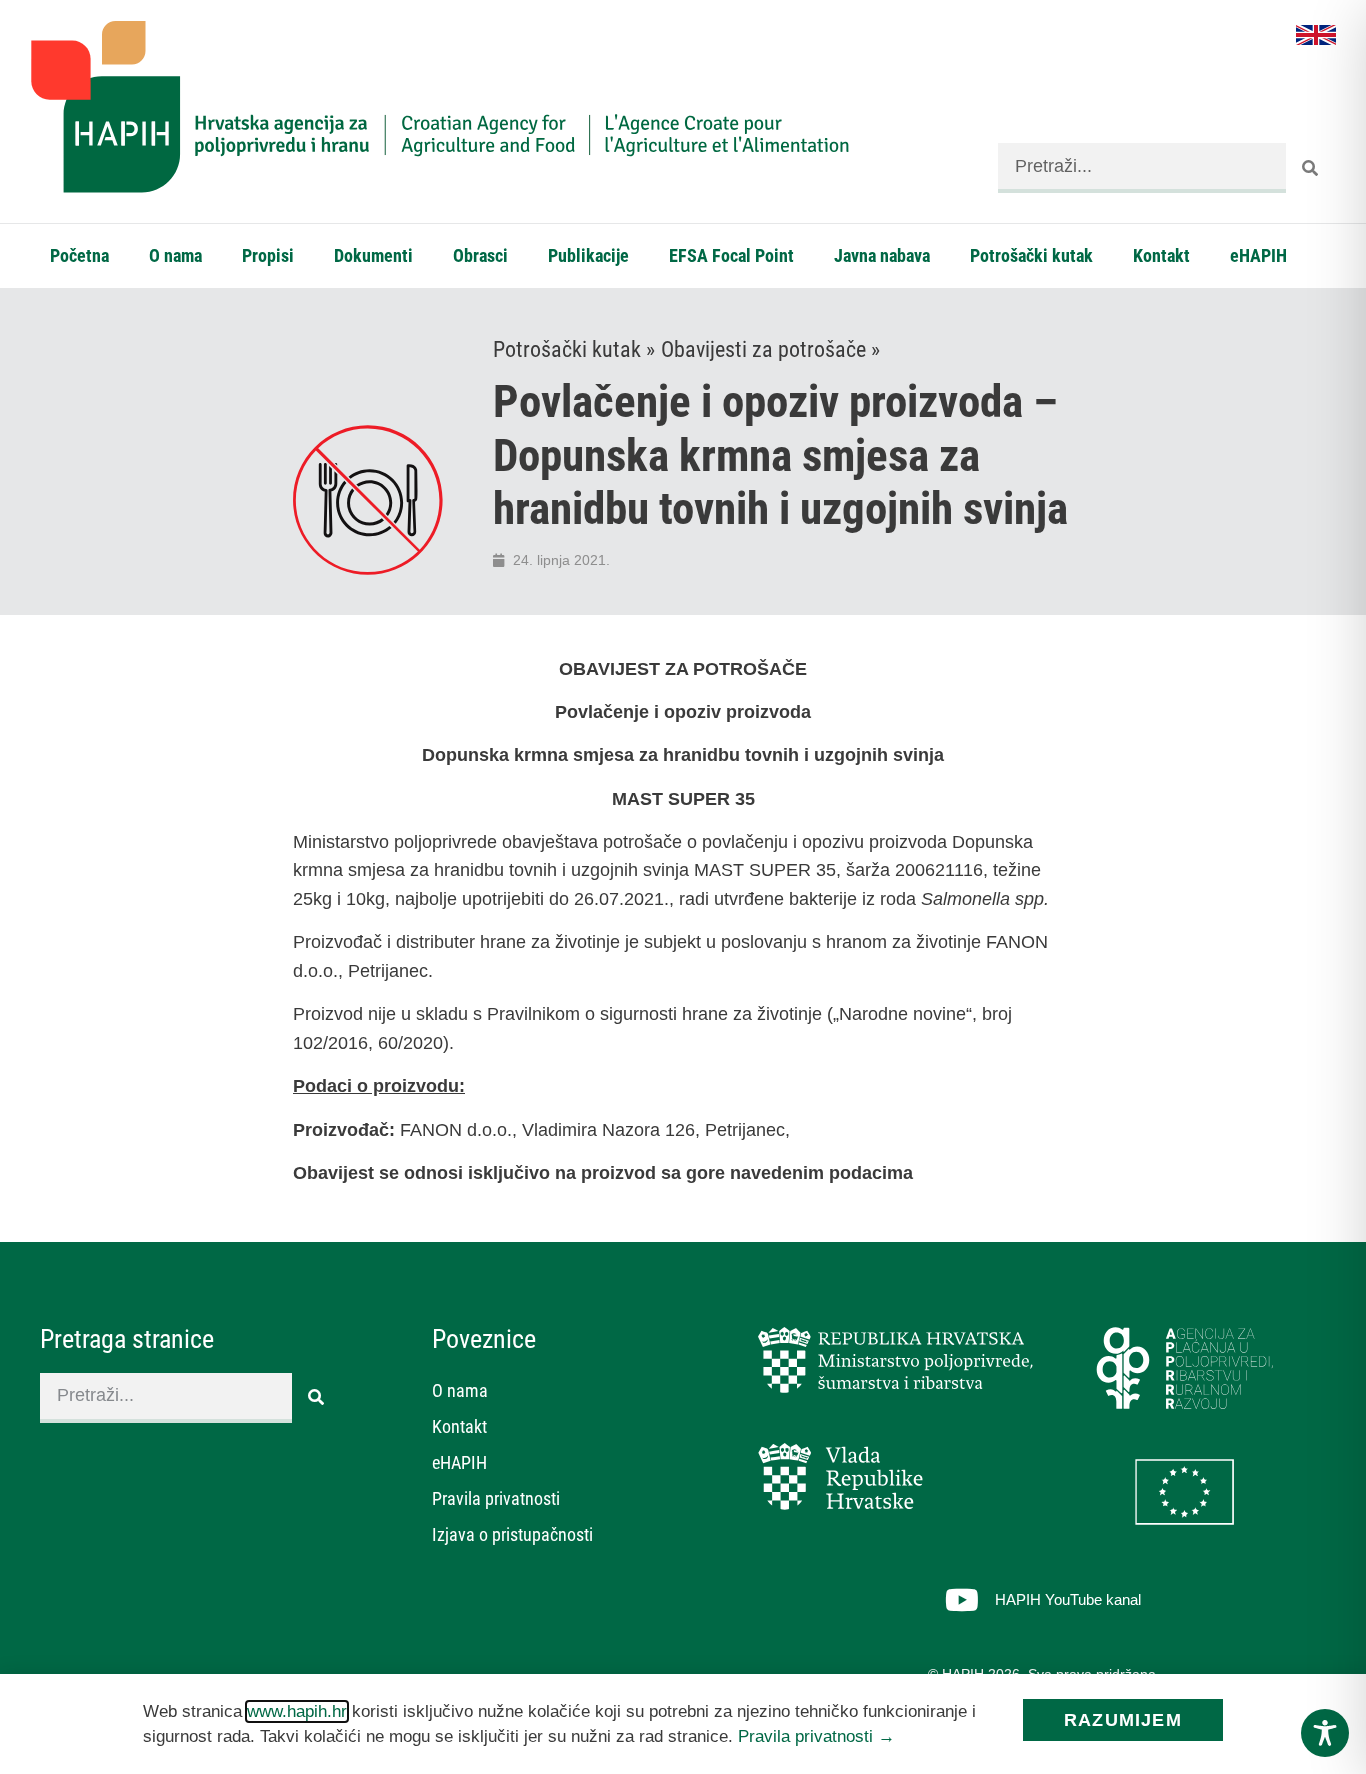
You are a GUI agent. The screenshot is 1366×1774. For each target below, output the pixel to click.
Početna (79, 255)
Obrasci (480, 255)
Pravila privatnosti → (816, 1736)
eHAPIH (1258, 255)
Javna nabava (882, 255)
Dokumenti (373, 255)
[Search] (1311, 168)
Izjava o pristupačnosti (512, 1534)
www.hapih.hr (297, 1711)
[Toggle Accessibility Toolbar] (1325, 1733)
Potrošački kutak (1031, 255)
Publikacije (588, 255)
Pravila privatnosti (496, 1498)
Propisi (268, 255)
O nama (175, 255)
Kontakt (1161, 255)
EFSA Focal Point (731, 255)
